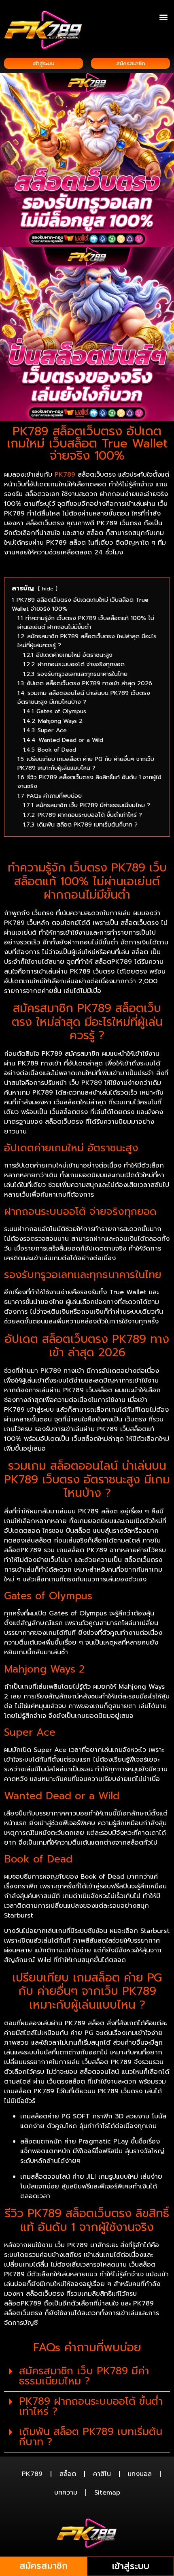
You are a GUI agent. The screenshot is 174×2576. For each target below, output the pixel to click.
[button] (163, 17)
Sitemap (107, 2493)
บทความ (66, 2493)
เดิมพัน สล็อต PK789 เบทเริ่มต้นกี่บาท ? (91, 2437)
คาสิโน (102, 2474)
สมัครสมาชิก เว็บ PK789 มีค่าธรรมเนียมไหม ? (84, 2376)
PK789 (32, 2474)
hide (48, 589)
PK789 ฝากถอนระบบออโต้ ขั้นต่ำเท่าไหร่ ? (91, 2407)
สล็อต (68, 2474)
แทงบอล (140, 2474)
